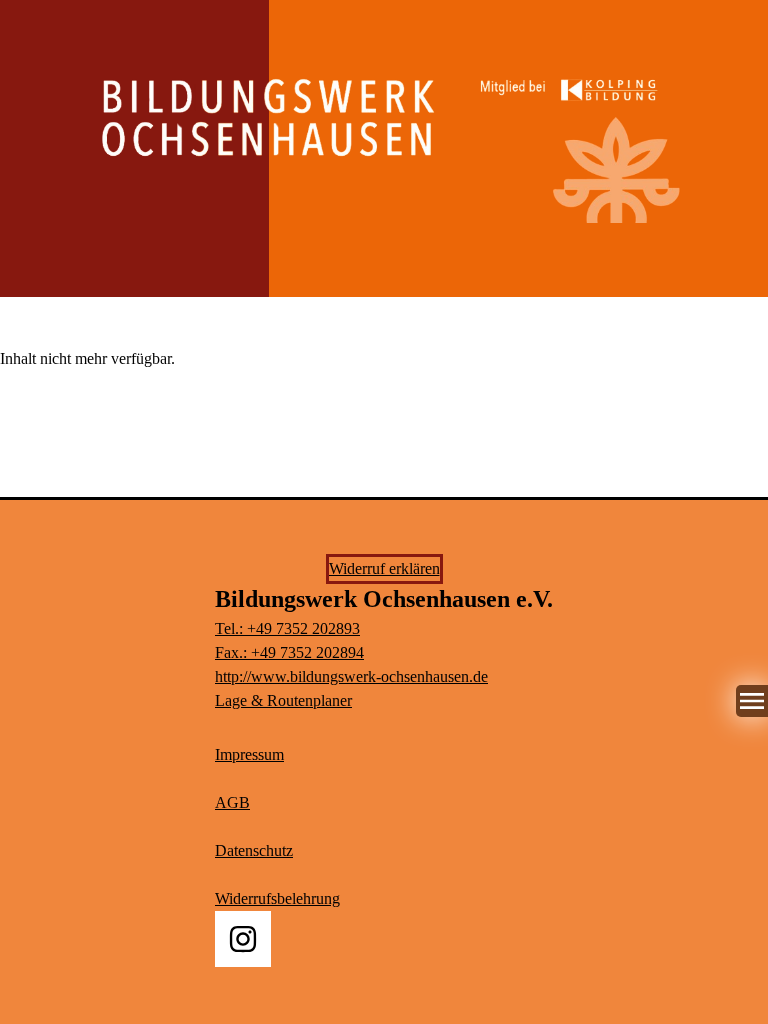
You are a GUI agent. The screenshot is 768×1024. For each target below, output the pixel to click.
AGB (232, 802)
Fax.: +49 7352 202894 (289, 652)
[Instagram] (243, 939)
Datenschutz (254, 850)
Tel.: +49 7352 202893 (287, 628)
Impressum (249, 754)
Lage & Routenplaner (283, 700)
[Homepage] (384, 136)
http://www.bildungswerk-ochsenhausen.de (351, 676)
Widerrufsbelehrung (277, 898)
